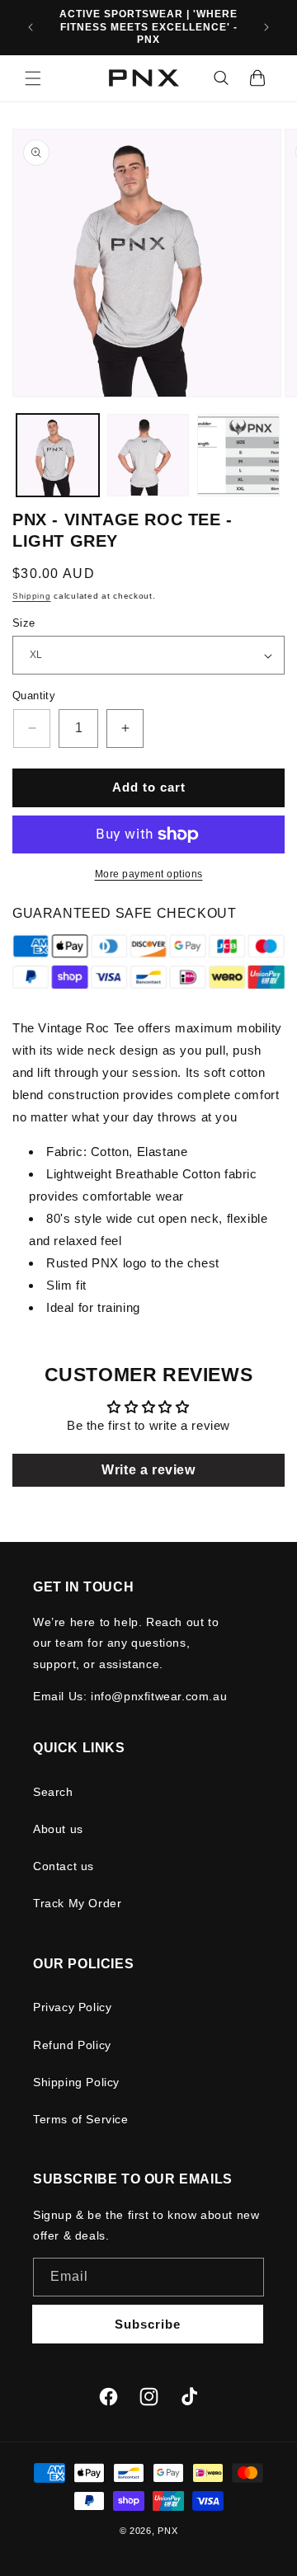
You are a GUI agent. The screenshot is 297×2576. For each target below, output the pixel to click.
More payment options (149, 874)
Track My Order (77, 1903)
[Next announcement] (266, 27)
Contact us (64, 1866)
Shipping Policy (76, 2082)
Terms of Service (81, 2119)
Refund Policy (72, 2045)
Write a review (148, 1470)
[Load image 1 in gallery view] (58, 455)
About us (58, 1829)
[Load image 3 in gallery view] (238, 455)
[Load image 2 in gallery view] (148, 455)
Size (24, 623)
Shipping (32, 596)
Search (53, 1792)
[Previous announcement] (31, 27)
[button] (33, 78)
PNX (167, 2531)
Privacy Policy (72, 2007)
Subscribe (148, 2324)
